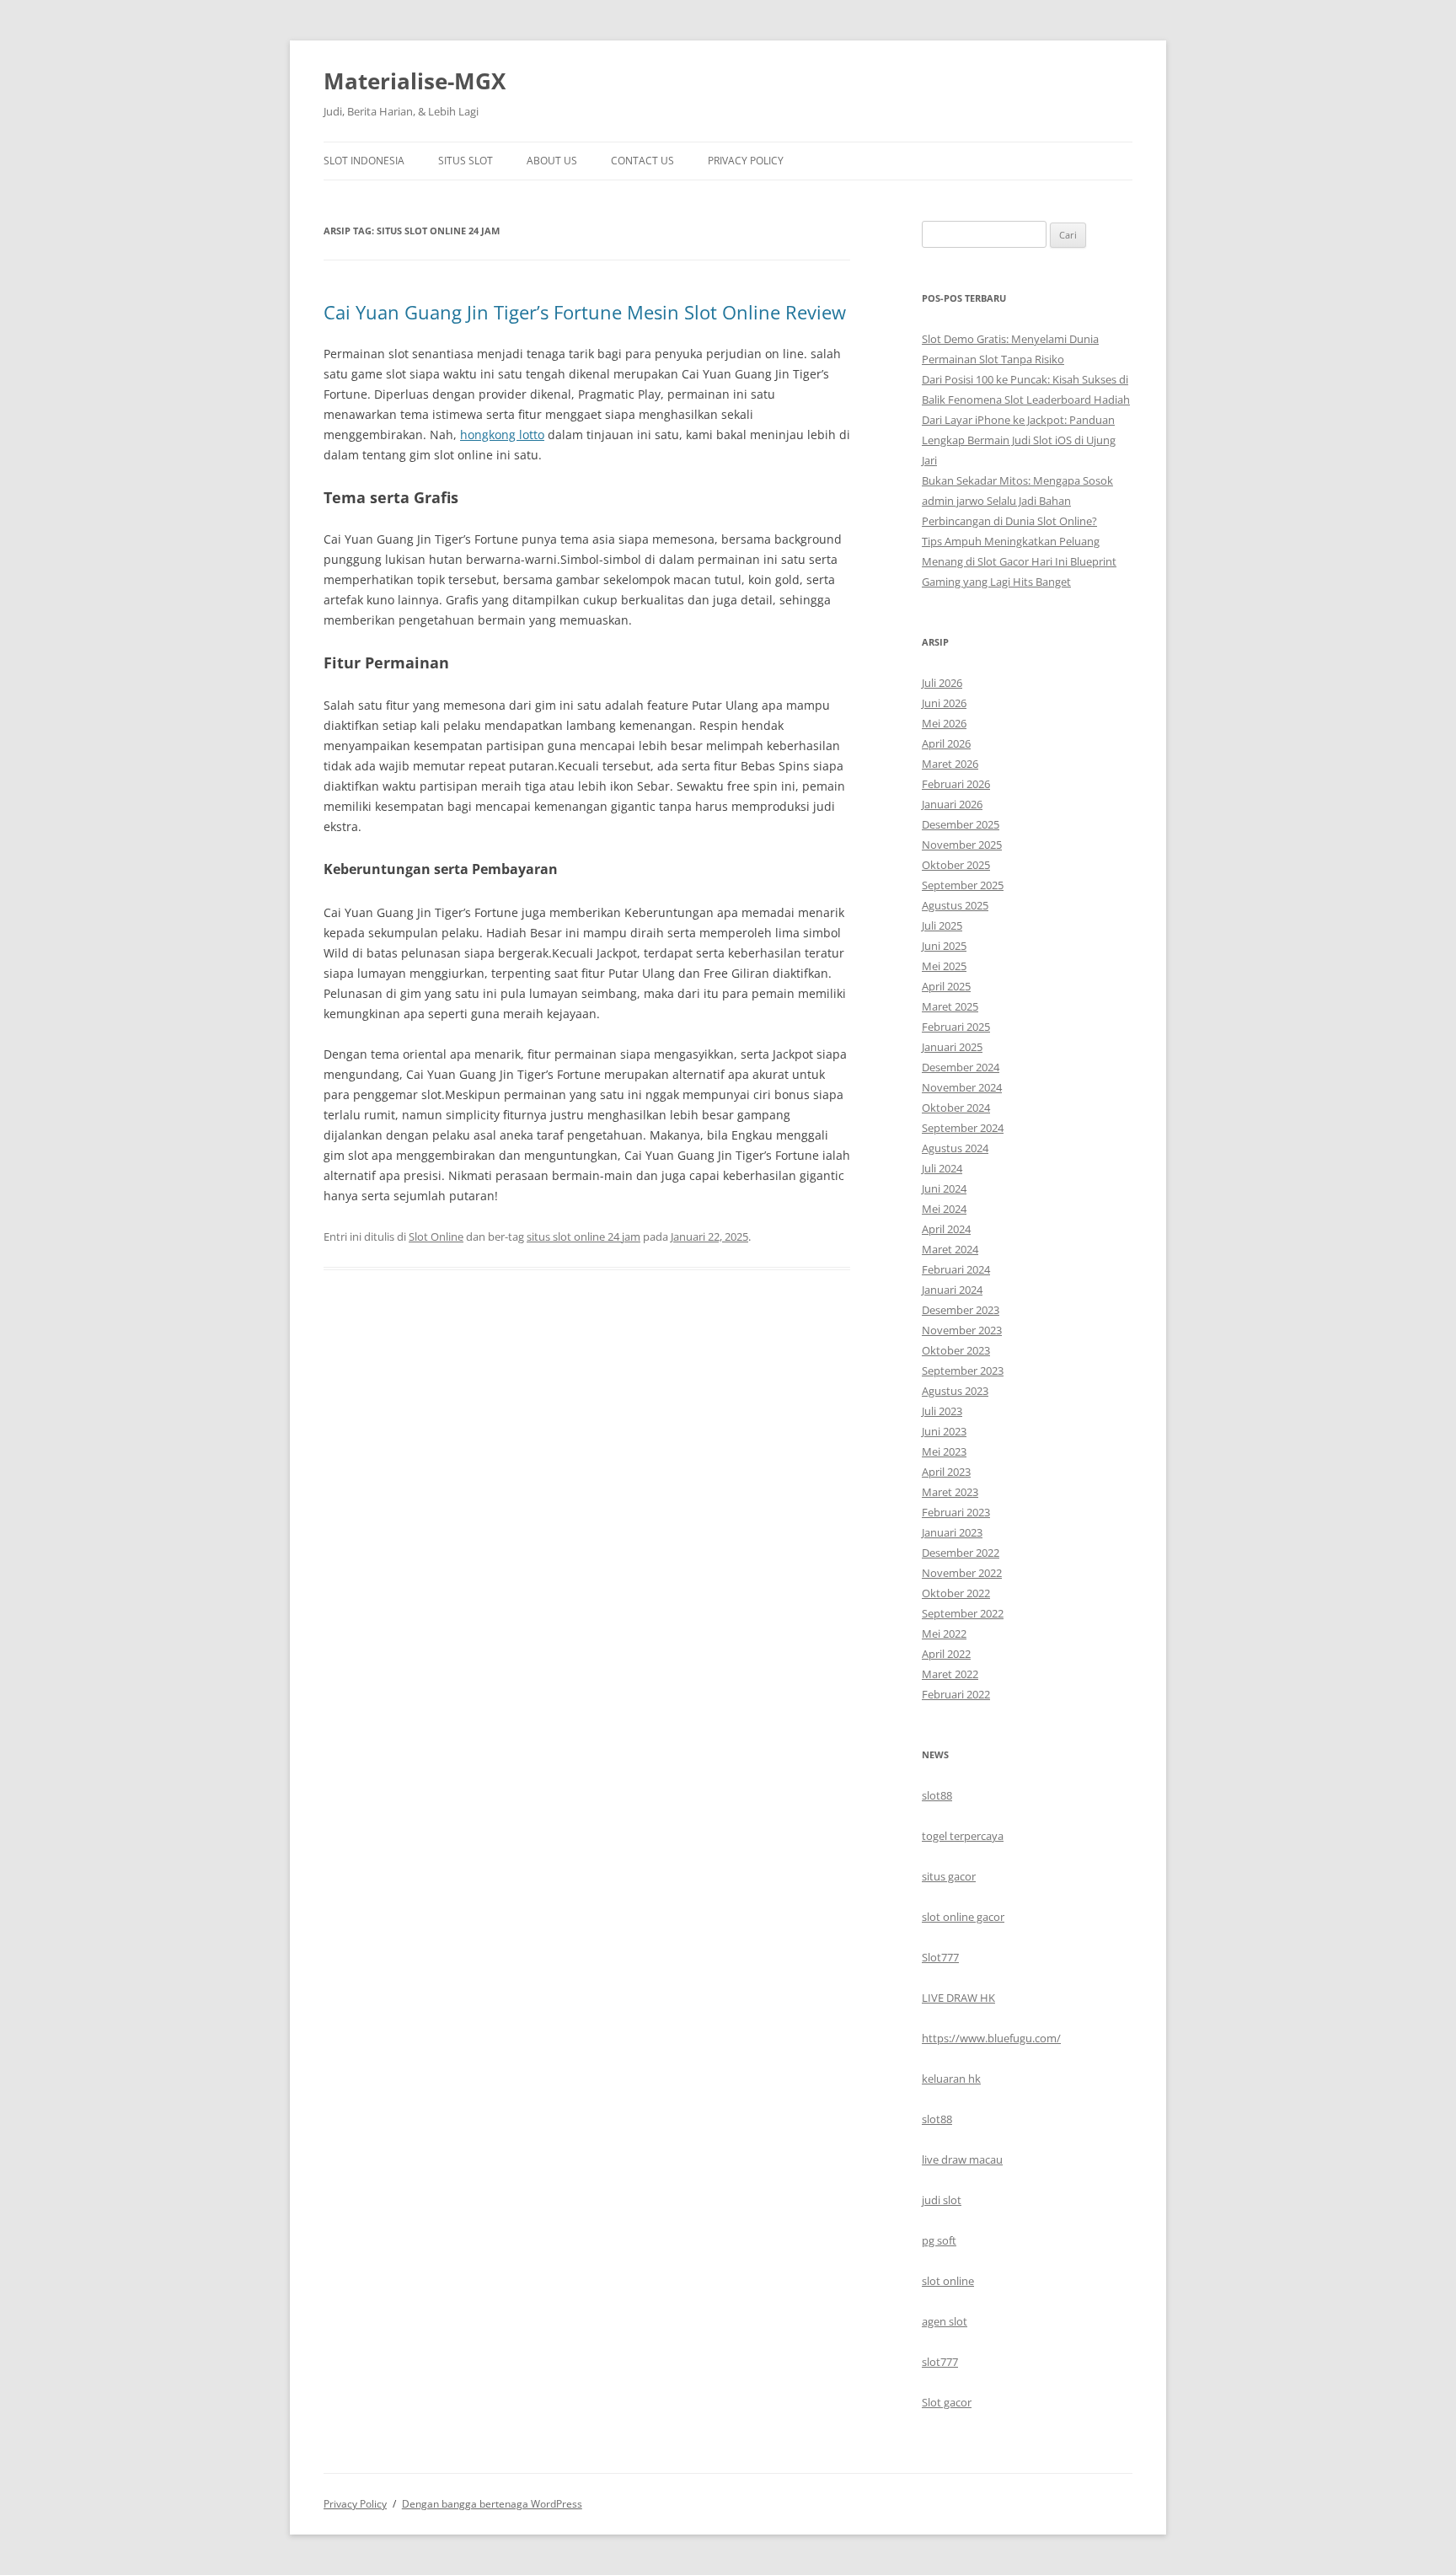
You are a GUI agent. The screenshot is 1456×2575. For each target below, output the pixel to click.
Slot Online (436, 1237)
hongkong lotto (502, 435)
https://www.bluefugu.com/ (991, 2038)
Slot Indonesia (364, 161)
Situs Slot (466, 161)
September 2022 (963, 1613)
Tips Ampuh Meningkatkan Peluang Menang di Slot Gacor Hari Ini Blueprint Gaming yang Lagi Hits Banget (1019, 561)
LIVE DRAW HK (958, 1998)
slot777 (940, 2362)
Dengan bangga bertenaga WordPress (492, 2504)
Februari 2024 (956, 1269)
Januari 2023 (952, 1532)
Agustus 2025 (955, 905)
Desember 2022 (961, 1553)
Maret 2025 (950, 1006)
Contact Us (642, 161)
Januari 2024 (952, 1290)
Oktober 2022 (956, 1593)
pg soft (939, 2240)
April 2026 (946, 743)
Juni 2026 (944, 703)
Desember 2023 (961, 1310)
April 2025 (946, 986)
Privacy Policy (746, 161)
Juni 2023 (944, 1431)
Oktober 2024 (956, 1108)
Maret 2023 (950, 1492)
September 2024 (963, 1128)
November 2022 (962, 1573)
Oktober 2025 (956, 865)
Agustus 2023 (955, 1391)
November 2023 (962, 1330)
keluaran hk (951, 2079)
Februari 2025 (956, 1027)
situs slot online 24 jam (583, 1237)
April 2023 (946, 1472)
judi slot (942, 2200)
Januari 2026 (952, 804)
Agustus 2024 (955, 1148)
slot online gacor (963, 1917)
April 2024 (946, 1229)
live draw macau (962, 2159)
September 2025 (963, 885)
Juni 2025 (944, 946)
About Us (552, 161)
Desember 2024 (961, 1067)
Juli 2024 (942, 1168)
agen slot (945, 2321)
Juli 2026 (942, 683)
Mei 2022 (944, 1634)
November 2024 (962, 1087)
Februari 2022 (956, 1694)
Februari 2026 (956, 784)
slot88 (937, 1795)
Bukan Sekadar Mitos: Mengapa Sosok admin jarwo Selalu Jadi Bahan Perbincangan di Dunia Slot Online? (1017, 501)
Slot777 (940, 1957)
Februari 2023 (956, 1512)
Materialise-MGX (415, 81)
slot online (948, 2281)
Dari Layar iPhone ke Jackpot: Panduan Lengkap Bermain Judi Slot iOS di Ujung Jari (1019, 440)
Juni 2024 (944, 1188)
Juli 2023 (942, 1411)
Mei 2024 (944, 1209)
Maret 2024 (950, 1249)
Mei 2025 (944, 966)
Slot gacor (947, 2402)
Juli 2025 (942, 925)
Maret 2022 (950, 1674)
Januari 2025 (952, 1047)
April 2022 (946, 1654)
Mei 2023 (944, 1451)
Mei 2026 (944, 723)
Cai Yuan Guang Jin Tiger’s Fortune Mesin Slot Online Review (585, 312)
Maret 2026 (950, 764)
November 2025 (962, 845)
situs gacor (949, 1876)
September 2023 (963, 1371)
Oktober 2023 (956, 1350)
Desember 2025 (961, 824)
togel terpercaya (963, 1836)
